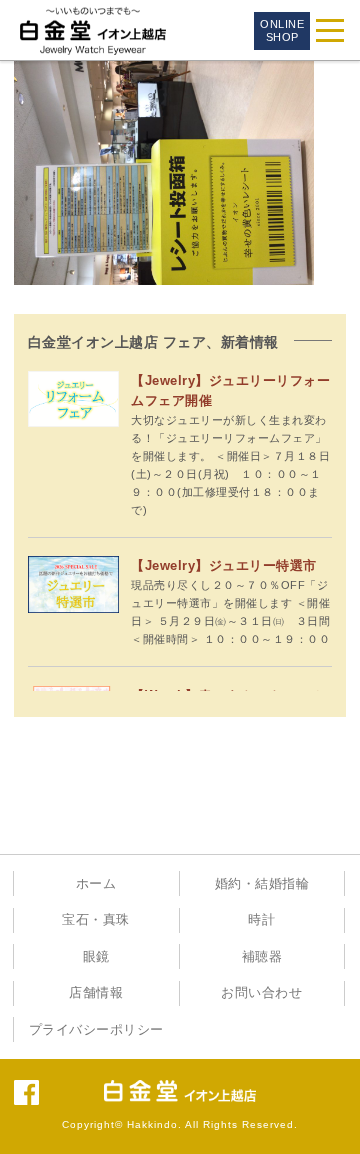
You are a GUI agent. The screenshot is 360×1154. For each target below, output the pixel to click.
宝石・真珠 (96, 920)
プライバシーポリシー (96, 1030)
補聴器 (262, 957)
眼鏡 (96, 957)
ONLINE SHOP (282, 30)
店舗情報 (96, 993)
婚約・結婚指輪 (262, 884)
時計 (261, 920)
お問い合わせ (261, 993)
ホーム (96, 884)
